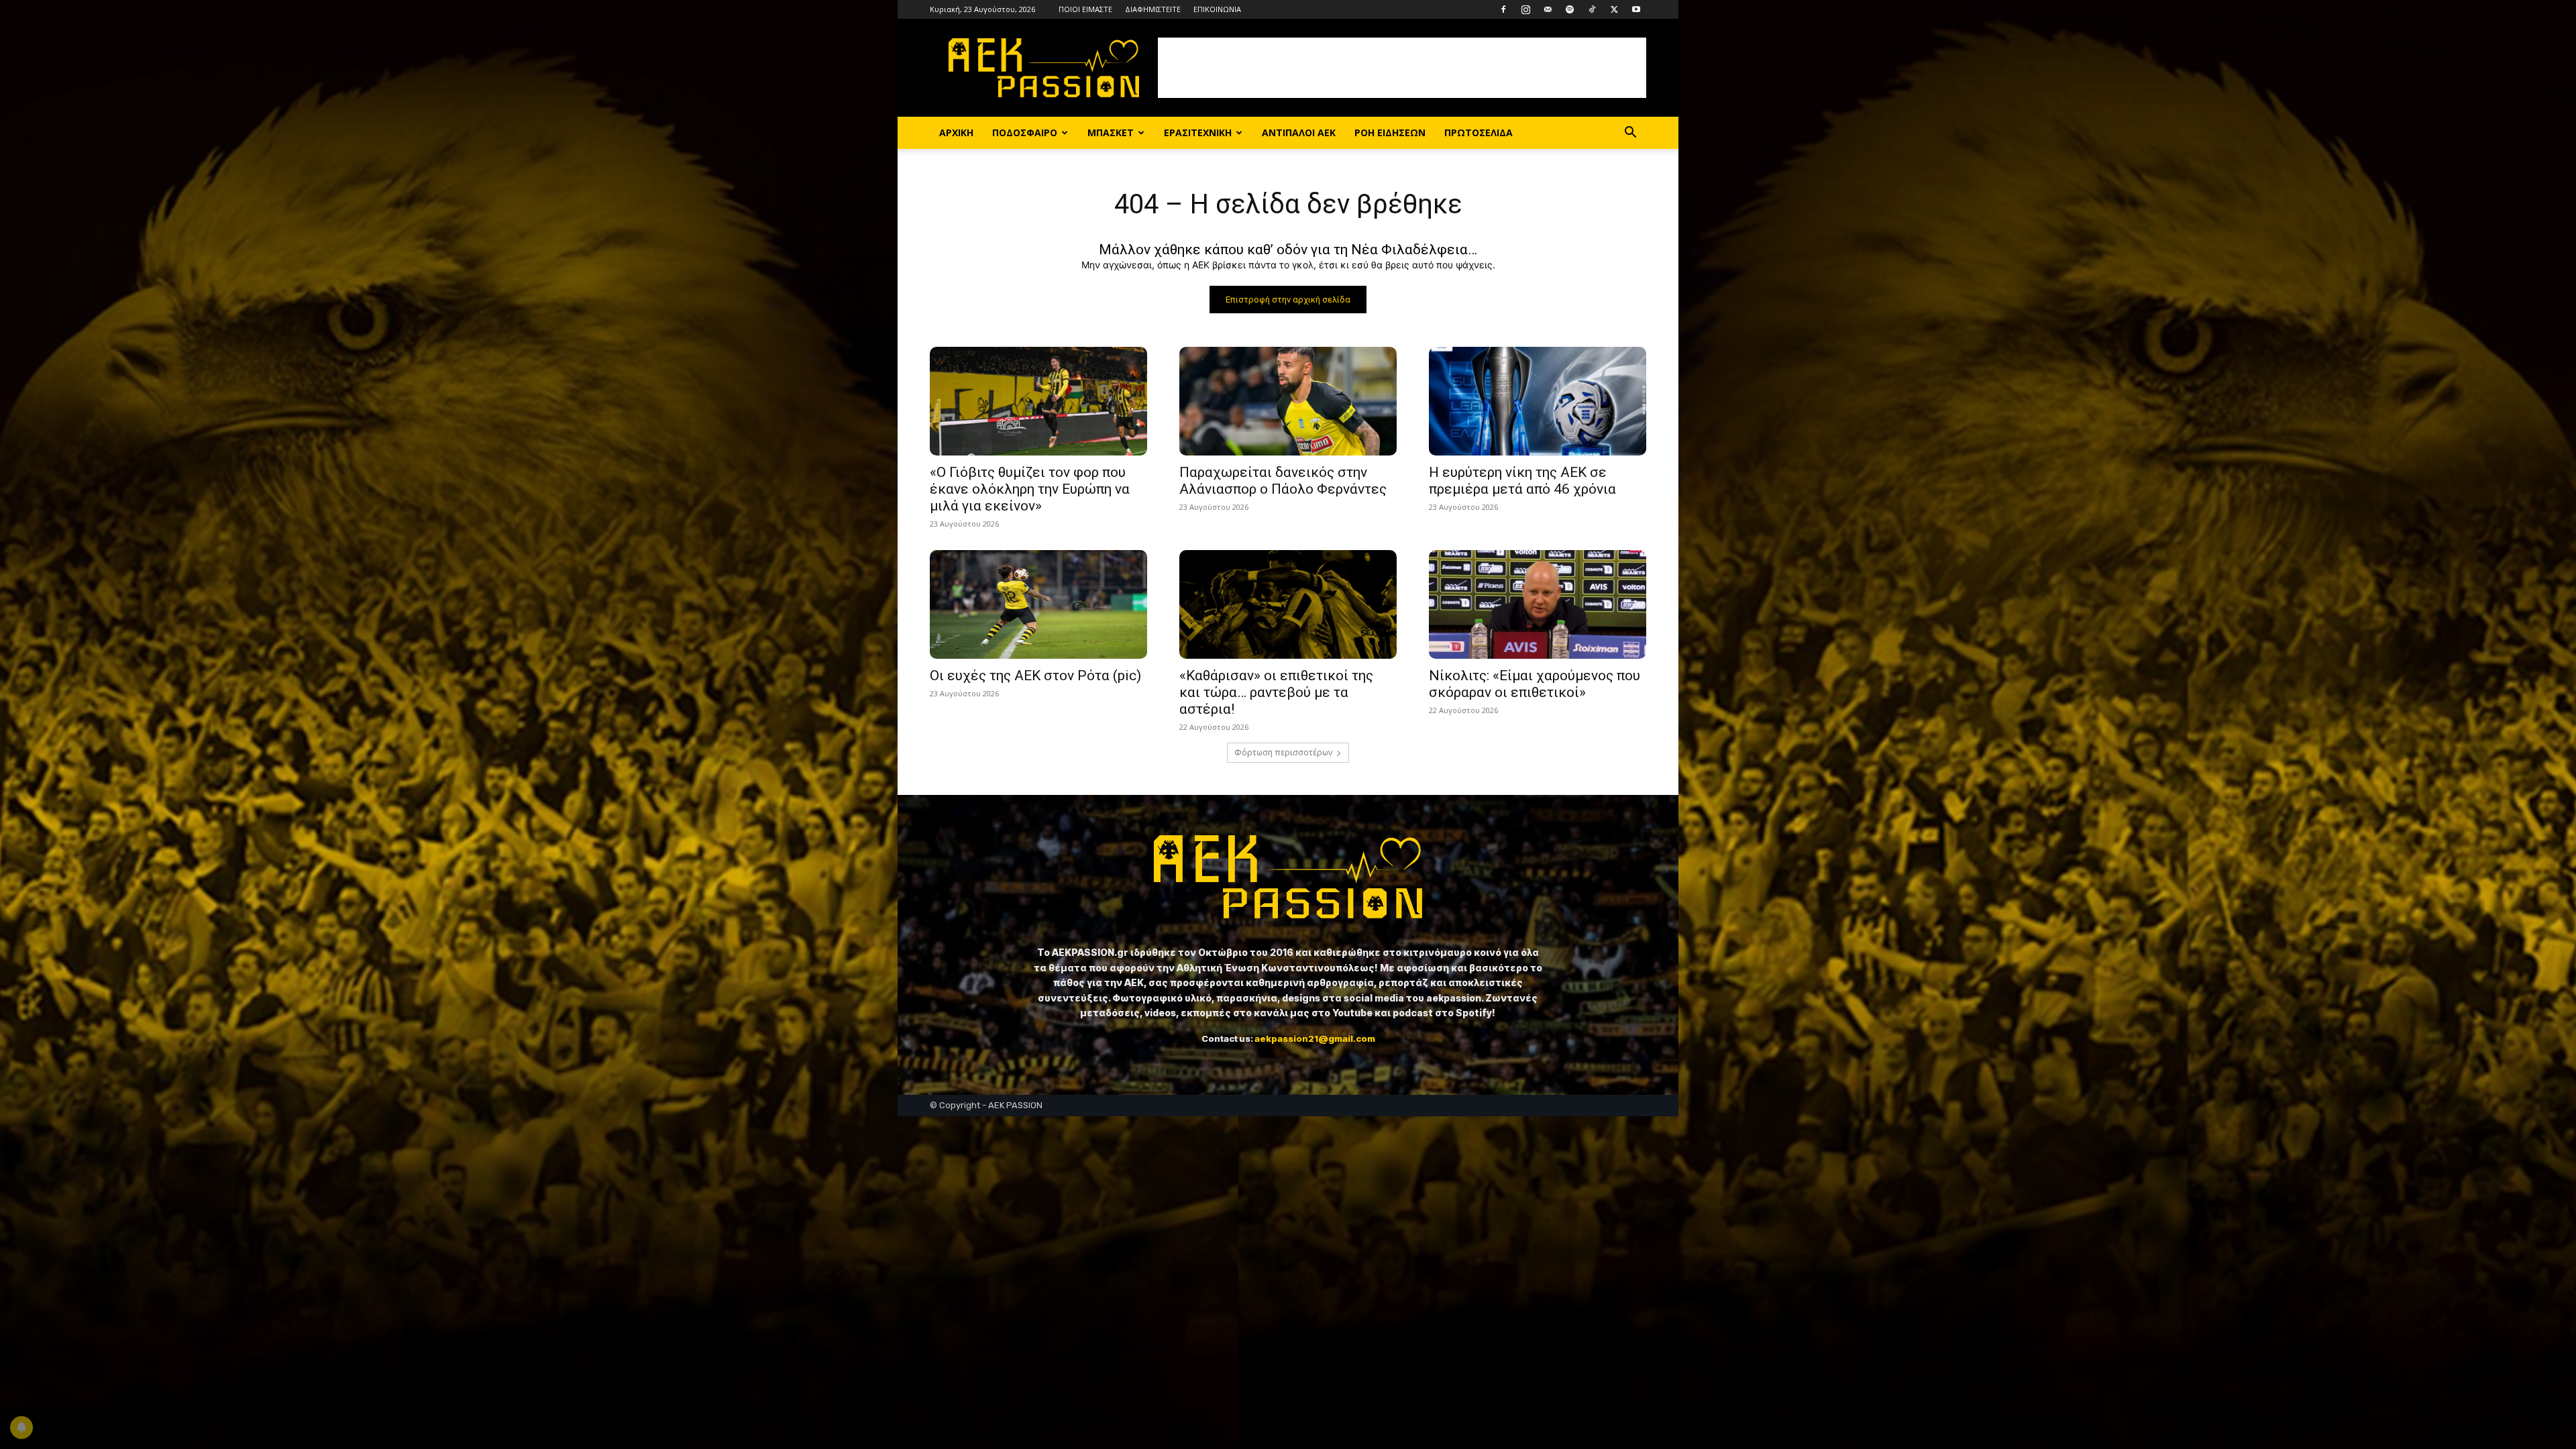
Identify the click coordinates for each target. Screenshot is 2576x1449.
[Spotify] (1570, 9)
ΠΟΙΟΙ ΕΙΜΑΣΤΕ (1085, 9)
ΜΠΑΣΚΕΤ (1111, 132)
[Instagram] (1525, 9)
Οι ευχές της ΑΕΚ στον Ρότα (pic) (1035, 676)
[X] (1614, 9)
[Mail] (1548, 9)
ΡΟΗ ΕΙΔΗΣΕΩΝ (1390, 132)
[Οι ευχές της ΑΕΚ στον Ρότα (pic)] (1038, 604)
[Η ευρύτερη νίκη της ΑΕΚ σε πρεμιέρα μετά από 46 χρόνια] (1538, 401)
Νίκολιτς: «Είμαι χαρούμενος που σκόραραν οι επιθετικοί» (1535, 684)
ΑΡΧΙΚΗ (956, 132)
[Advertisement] (1402, 68)
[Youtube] (1636, 9)
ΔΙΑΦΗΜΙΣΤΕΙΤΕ (1153, 9)
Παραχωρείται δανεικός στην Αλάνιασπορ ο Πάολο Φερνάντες (1283, 481)
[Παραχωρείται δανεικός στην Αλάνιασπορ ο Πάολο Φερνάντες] (1288, 401)
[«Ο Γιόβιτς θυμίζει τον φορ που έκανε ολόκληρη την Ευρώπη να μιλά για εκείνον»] (1038, 401)
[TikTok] (1592, 9)
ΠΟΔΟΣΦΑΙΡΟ (1025, 132)
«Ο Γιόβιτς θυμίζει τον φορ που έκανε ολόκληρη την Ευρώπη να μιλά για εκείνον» (1030, 489)
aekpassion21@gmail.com (1315, 1038)
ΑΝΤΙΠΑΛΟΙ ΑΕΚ (1299, 132)
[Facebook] (1503, 9)
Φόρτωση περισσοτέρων (1283, 752)
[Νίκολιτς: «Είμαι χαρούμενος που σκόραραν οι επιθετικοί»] (1538, 604)
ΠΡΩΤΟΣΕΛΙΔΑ (1479, 132)
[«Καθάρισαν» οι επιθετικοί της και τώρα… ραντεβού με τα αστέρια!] (1288, 604)
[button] (1630, 134)
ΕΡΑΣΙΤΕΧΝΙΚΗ (1198, 132)
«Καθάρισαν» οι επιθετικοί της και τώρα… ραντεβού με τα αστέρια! (1276, 692)
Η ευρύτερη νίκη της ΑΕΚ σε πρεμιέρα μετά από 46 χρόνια (1522, 481)
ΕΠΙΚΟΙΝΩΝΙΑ (1217, 9)
